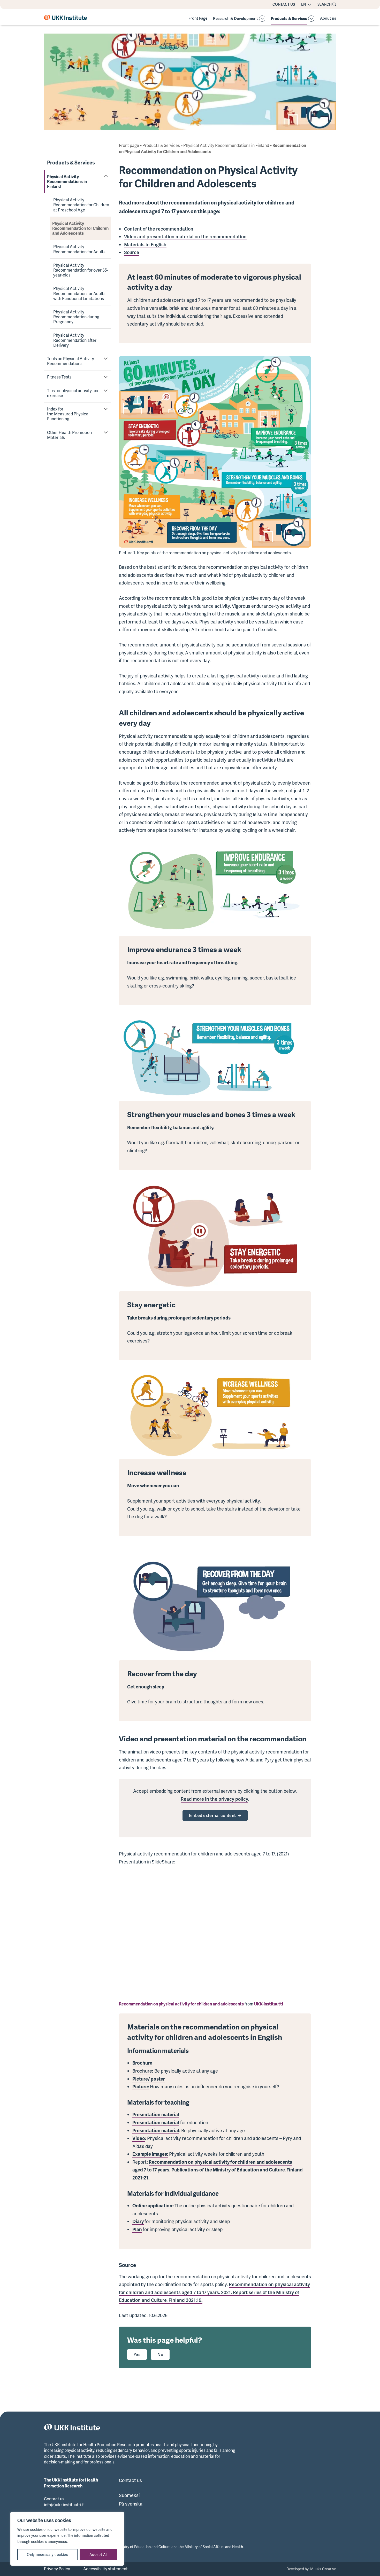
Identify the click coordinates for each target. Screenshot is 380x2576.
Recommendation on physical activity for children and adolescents (181, 2004)
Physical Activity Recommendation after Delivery (75, 340)
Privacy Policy (57, 2569)
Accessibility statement (105, 2569)
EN (303, 4)
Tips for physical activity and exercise (73, 393)
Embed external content (212, 1815)
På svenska (131, 2504)
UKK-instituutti (269, 2004)
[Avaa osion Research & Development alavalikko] (262, 19)
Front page (129, 145)
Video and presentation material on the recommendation (185, 236)
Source (132, 252)
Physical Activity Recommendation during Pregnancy (76, 317)
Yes (137, 2354)
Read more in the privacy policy (214, 1799)
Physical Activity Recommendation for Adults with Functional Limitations (79, 293)
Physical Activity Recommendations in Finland (67, 181)
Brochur (141, 2071)
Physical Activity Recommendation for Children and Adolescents (80, 228)
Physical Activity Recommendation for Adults (79, 249)
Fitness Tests (59, 377)
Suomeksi (129, 2495)
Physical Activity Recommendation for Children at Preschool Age (81, 205)
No (160, 2354)
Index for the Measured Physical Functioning (68, 414)
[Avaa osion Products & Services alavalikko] (311, 19)
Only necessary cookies (47, 2554)
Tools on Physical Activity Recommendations (71, 361)
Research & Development (235, 19)
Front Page (198, 18)
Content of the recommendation (159, 229)
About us (328, 18)
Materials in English (145, 244)
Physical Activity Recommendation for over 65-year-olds (81, 270)
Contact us (284, 4)
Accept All (98, 2554)
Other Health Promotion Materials (69, 435)
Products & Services (289, 19)
